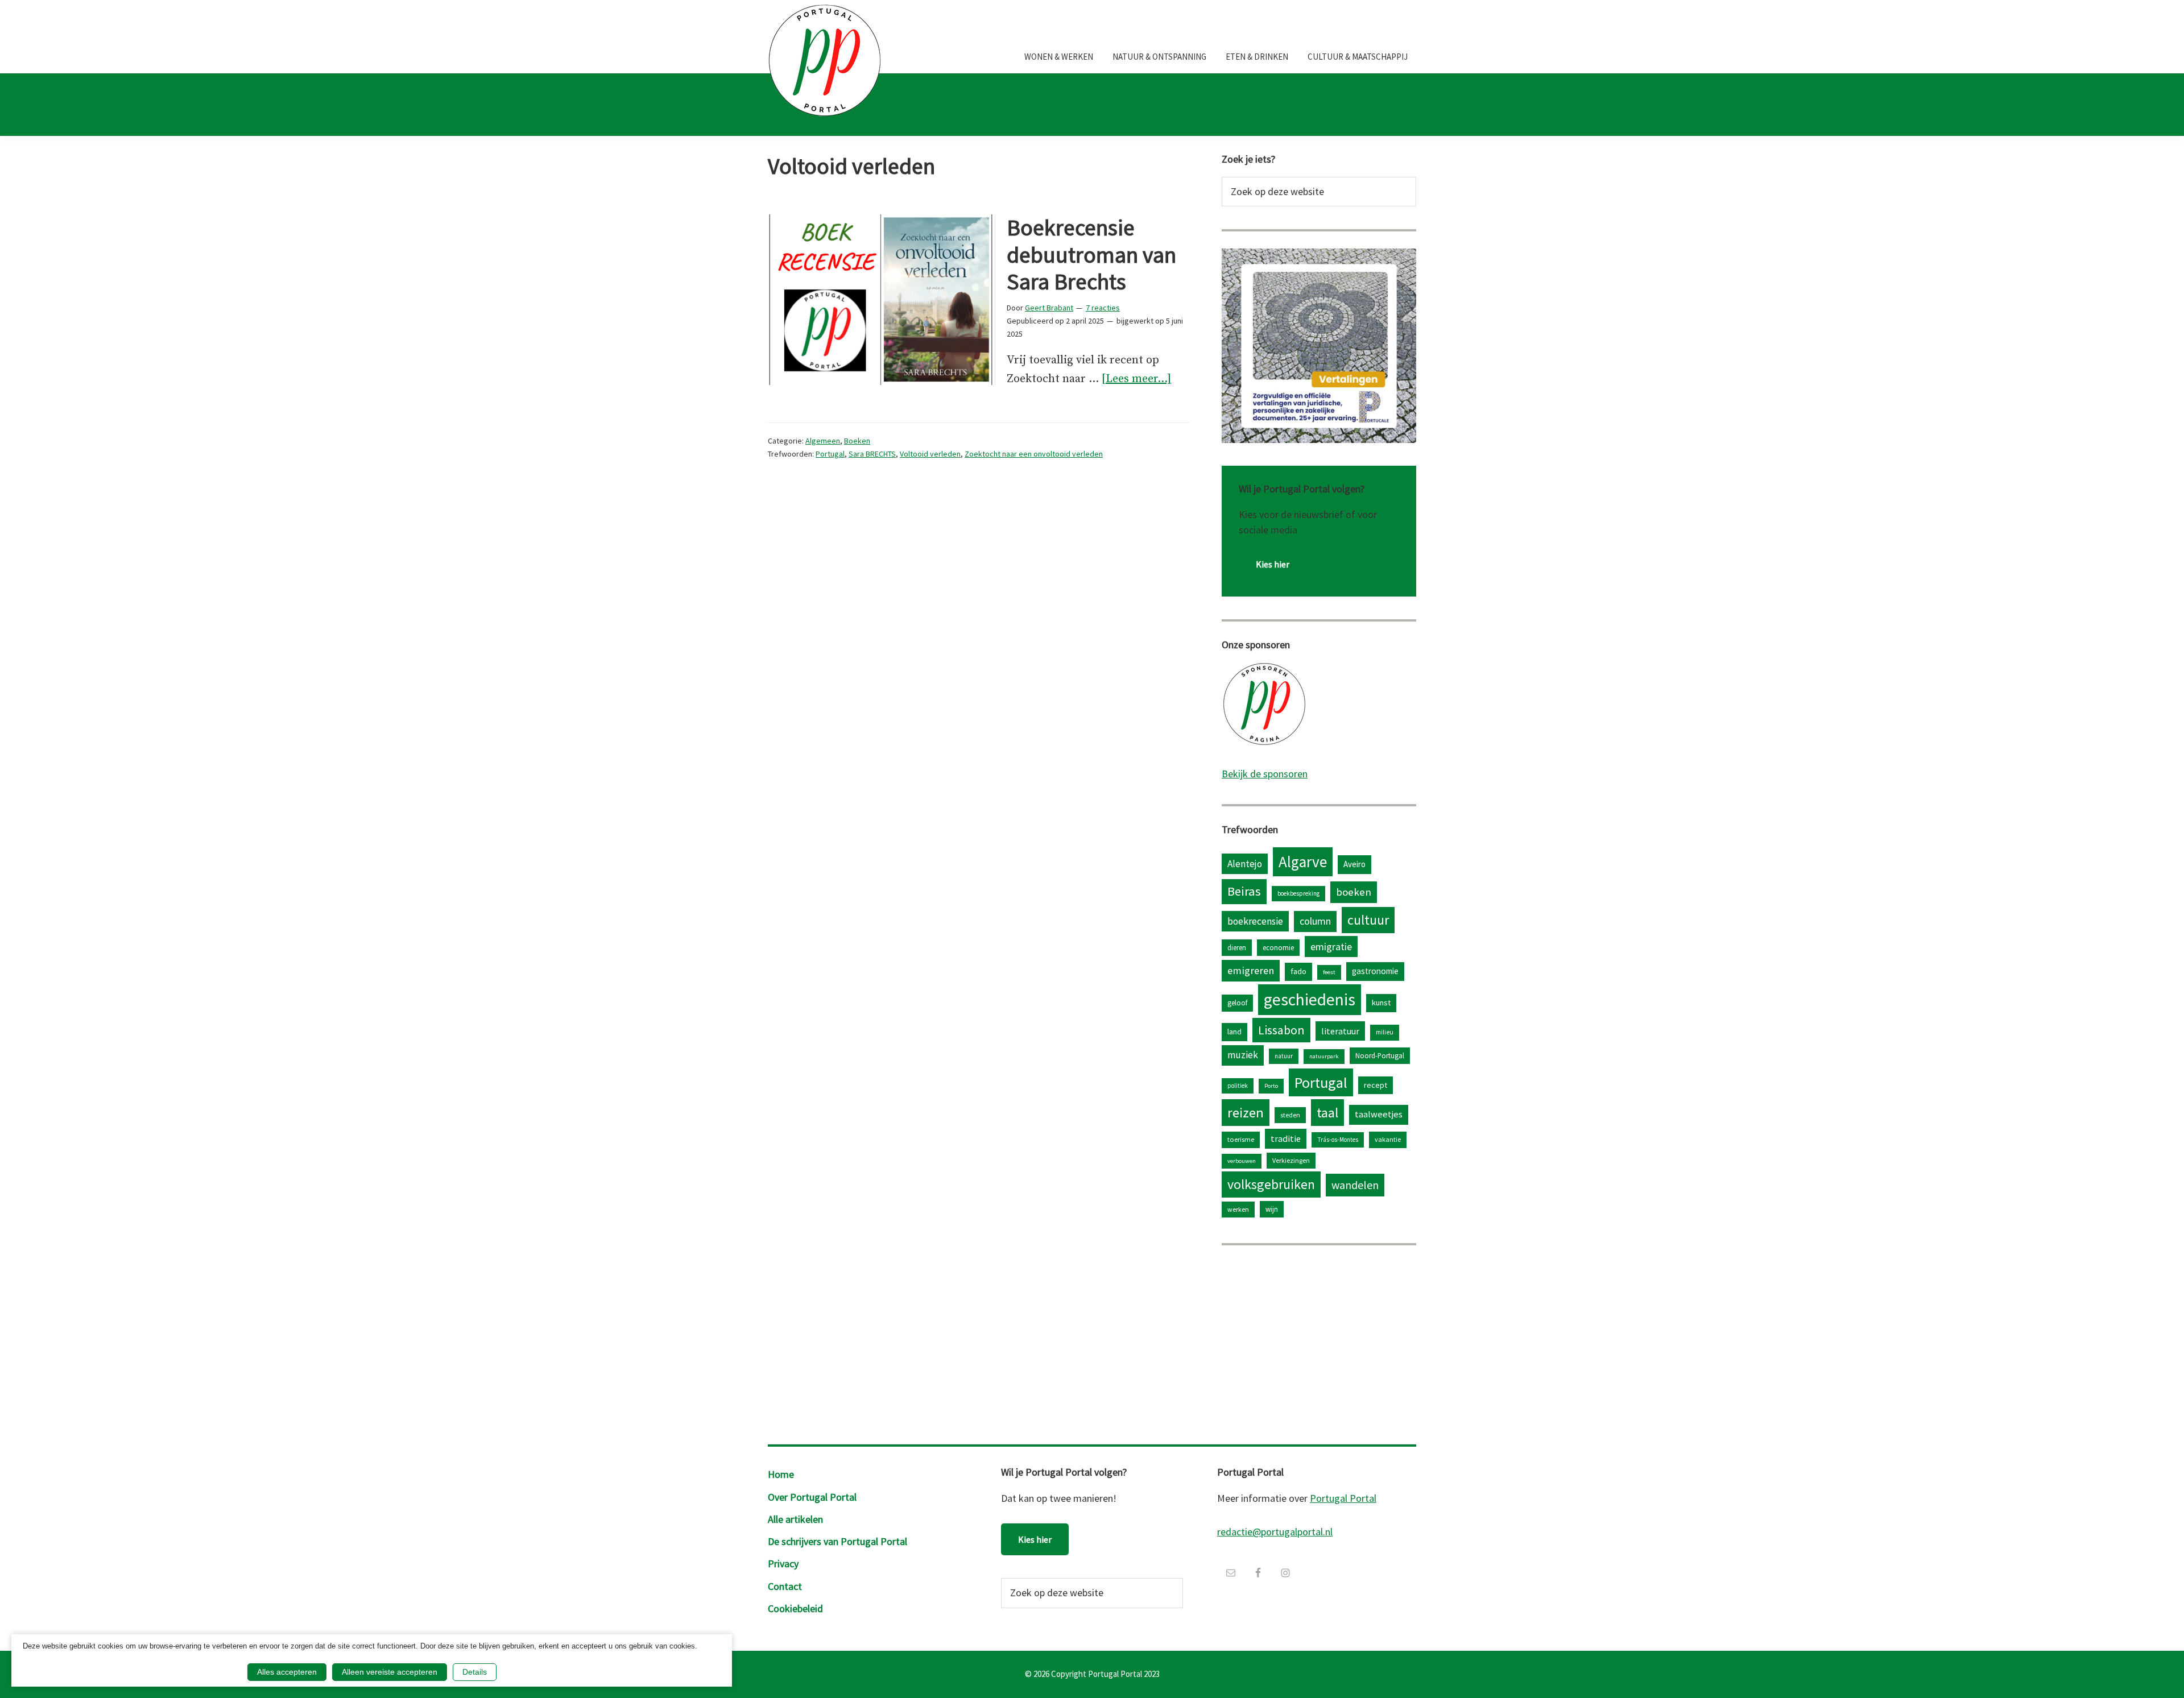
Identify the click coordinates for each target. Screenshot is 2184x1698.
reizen (1246, 1113)
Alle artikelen (795, 1519)
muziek (1243, 1055)
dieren (1237, 947)
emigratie (1331, 947)
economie (1278, 947)
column (1315, 921)
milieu (1385, 1032)
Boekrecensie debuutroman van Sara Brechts (1091, 255)
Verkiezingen (1291, 1160)
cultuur (1368, 920)
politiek (1238, 1086)
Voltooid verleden (930, 454)
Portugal (830, 454)
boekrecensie (1255, 921)
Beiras (1244, 891)
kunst (1381, 1003)
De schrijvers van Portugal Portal (837, 1541)
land (1234, 1032)
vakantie (1388, 1139)
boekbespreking (1298, 893)
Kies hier (1273, 564)
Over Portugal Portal (812, 1497)
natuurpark (1324, 1056)
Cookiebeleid (795, 1608)
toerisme (1241, 1139)
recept (1376, 1085)
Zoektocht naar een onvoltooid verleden (1034, 454)
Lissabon (1281, 1030)
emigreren (1251, 970)
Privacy (783, 1564)
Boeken (857, 441)
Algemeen (823, 441)
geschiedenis (1310, 999)
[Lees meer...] (1136, 380)
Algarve (1303, 862)
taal (1327, 1113)
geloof (1237, 1003)
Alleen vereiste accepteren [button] (390, 1672)
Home (781, 1474)
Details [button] (475, 1672)
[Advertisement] (1319, 1342)
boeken (1354, 892)
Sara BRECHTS (872, 454)
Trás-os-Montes (1338, 1140)
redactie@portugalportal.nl (1275, 1532)
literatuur (1340, 1031)
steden (1290, 1115)
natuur (1284, 1056)
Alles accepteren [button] (287, 1672)
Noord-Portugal (1380, 1055)
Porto (1271, 1086)
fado (1298, 971)
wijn (1272, 1209)
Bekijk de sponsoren (1265, 774)
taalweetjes (1379, 1114)
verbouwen (1242, 1161)
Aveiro (1354, 864)
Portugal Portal (1343, 1498)
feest (1329, 972)
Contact (785, 1586)
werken (1238, 1209)
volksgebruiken (1271, 1184)
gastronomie (1375, 971)
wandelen (1355, 1185)
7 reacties (1103, 308)
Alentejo (1245, 864)
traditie (1286, 1138)
